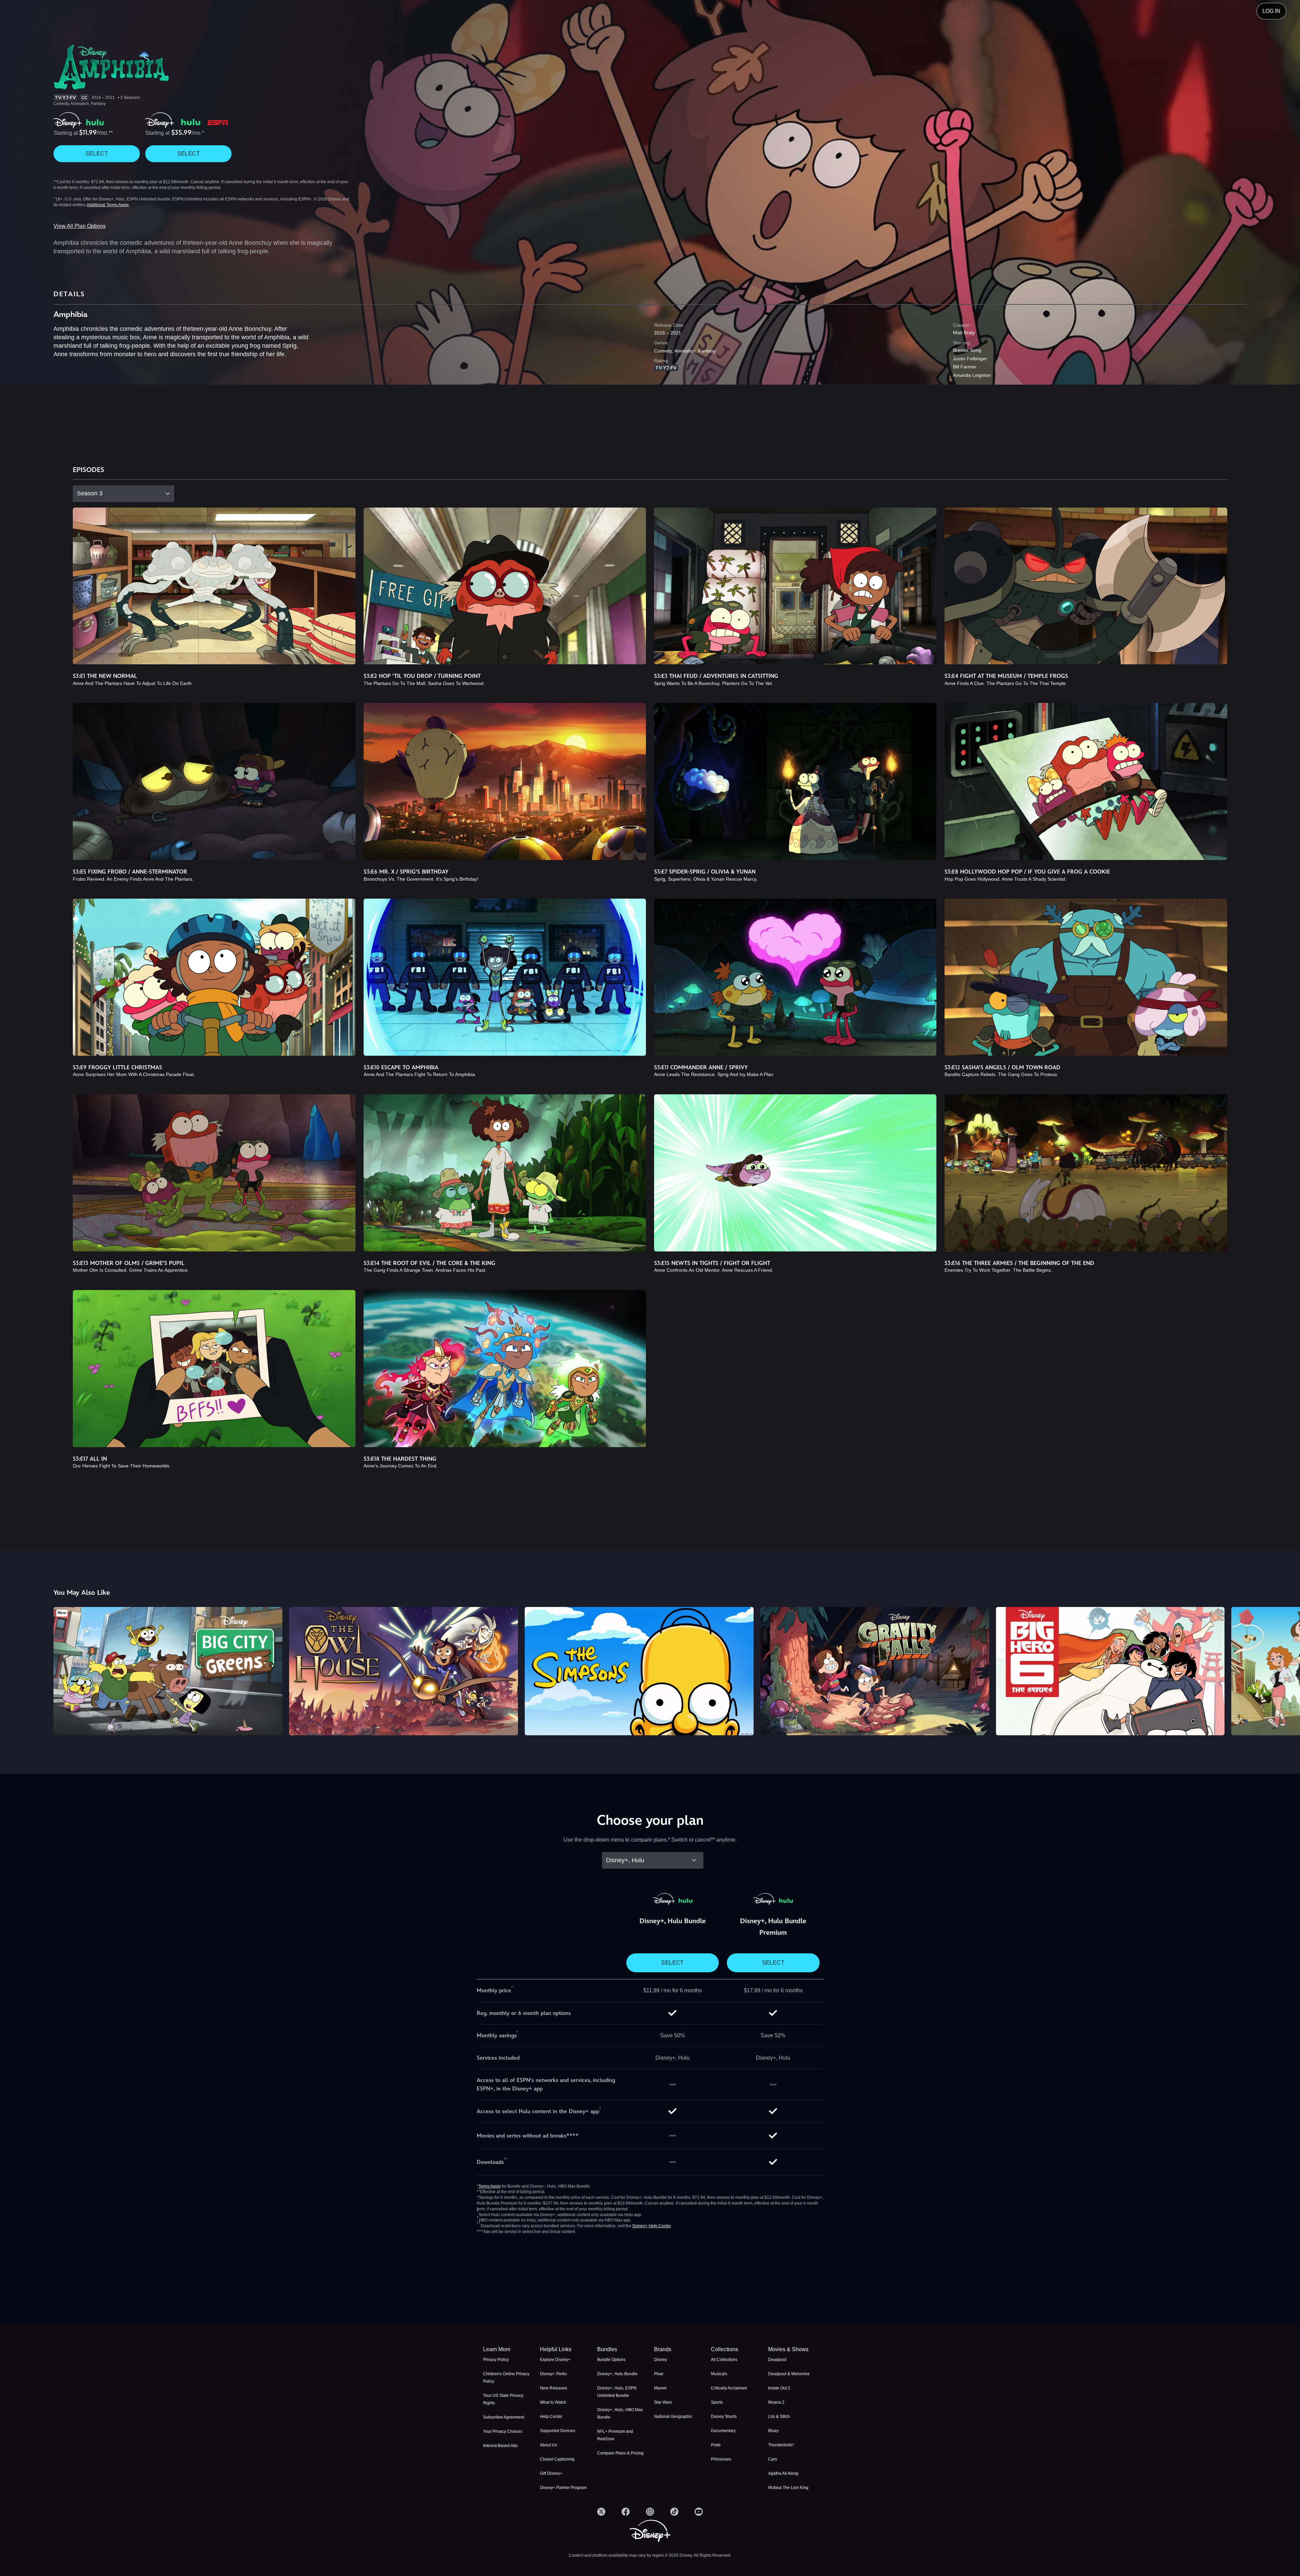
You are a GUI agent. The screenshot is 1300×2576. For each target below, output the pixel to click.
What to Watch (553, 2402)
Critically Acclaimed (729, 2388)
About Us (548, 2445)
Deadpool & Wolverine (789, 2374)
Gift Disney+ (551, 2473)
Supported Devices (558, 2431)
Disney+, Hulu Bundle (617, 2374)
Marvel (660, 2388)
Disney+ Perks (553, 2374)
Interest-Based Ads (500, 2446)
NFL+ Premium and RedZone (615, 2435)
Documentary (723, 2431)
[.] (601, 2512)
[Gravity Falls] (875, 1671)
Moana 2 (776, 2402)
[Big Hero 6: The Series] (1110, 1671)
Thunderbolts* (781, 2445)
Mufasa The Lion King (788, 2488)
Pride (716, 2445)
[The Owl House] (404, 1671)
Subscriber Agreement (504, 2417)
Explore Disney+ (555, 2360)
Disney (660, 2360)
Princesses (721, 2459)
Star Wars (663, 2402)
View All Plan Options (80, 226)
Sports (717, 2402)
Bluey (773, 2431)
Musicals (719, 2374)
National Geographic (673, 2417)
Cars (773, 2459)
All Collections (724, 2360)
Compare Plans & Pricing (620, 2453)
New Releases (554, 2388)
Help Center (551, 2417)
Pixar (659, 2374)
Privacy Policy (496, 2360)
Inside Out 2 (779, 2388)
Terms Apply (490, 2186)
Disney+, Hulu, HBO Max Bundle (620, 2413)
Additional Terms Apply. (108, 205)
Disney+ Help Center (652, 2226)
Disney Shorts (724, 2417)
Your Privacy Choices (503, 2431)
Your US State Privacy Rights (503, 2399)
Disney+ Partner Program (563, 2488)
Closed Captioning (557, 2459)
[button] (564, 2349)
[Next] (1287, 1670)
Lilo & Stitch (779, 2417)
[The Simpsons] (639, 1671)
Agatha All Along (783, 2473)
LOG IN (1271, 11)
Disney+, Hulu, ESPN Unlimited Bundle (617, 2392)
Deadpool (777, 2360)
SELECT (97, 154)
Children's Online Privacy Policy (506, 2378)
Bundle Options (611, 2360)
